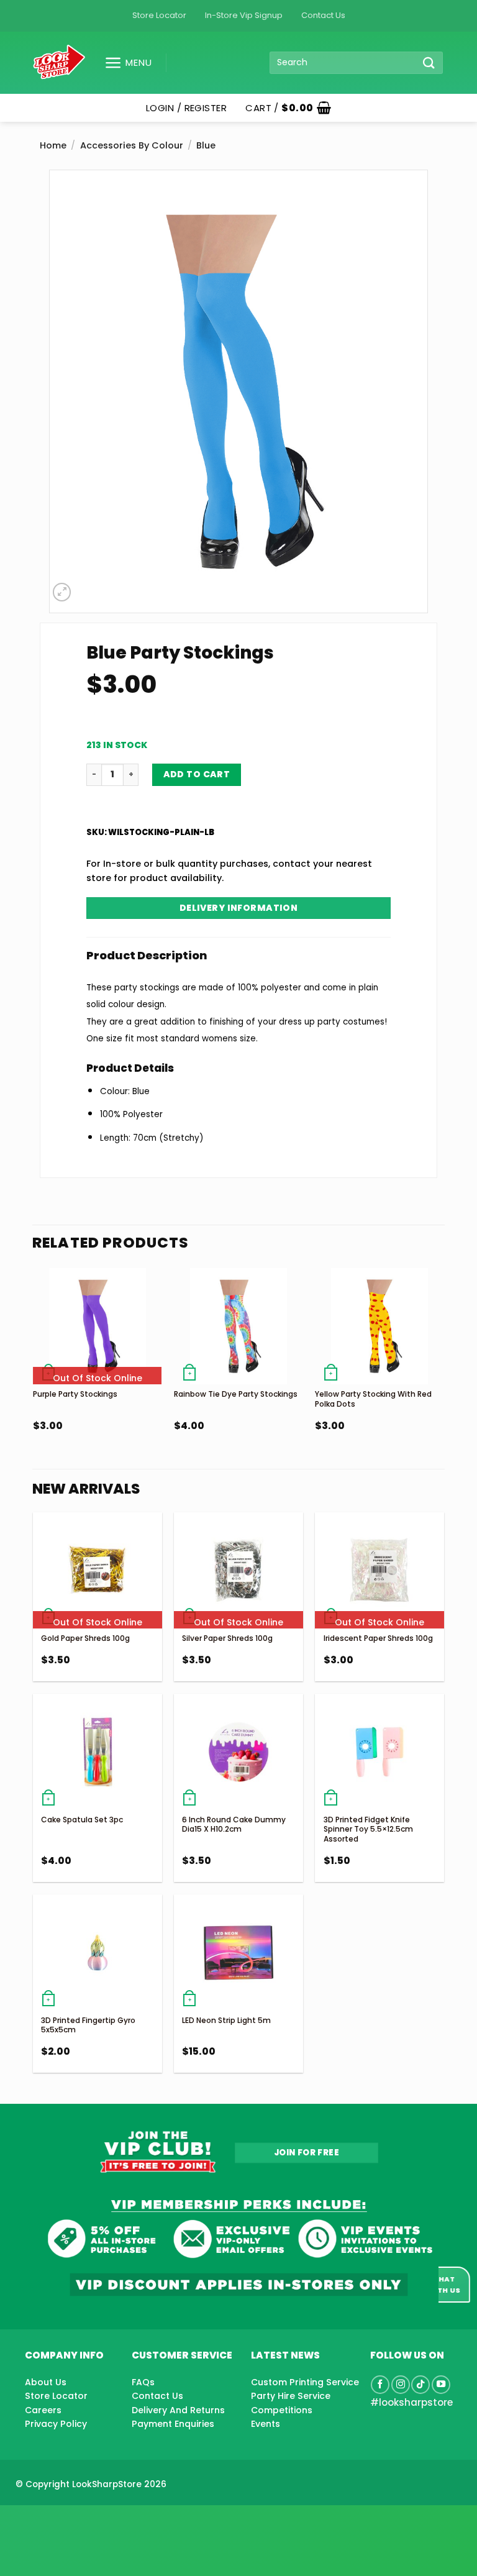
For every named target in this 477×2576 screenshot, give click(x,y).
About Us (46, 2382)
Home (53, 145)
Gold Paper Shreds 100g (85, 1638)
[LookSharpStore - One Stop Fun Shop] (59, 62)
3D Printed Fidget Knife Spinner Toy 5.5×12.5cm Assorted (368, 1829)
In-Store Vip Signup (244, 15)
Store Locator (159, 15)
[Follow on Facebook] (380, 2385)
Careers (43, 2410)
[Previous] (34, 1377)
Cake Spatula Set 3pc (82, 1820)
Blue (206, 145)
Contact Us (323, 15)
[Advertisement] (99, 2521)
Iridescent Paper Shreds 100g (378, 1638)
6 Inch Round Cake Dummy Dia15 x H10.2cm (234, 1825)
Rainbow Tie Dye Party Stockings (236, 1394)
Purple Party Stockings (75, 1394)
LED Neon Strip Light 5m (226, 2020)
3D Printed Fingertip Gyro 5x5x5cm (88, 2025)
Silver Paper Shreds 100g (227, 1638)
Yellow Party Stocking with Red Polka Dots (373, 1399)
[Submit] (429, 62)
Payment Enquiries (173, 2424)
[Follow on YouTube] (441, 2385)
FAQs (143, 2382)
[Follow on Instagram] (401, 2385)
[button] (123, 63)
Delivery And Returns (178, 2410)
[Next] (443, 1377)
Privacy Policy (56, 2424)
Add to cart (197, 774)
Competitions (282, 2410)
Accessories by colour (132, 145)
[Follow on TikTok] (420, 2385)
